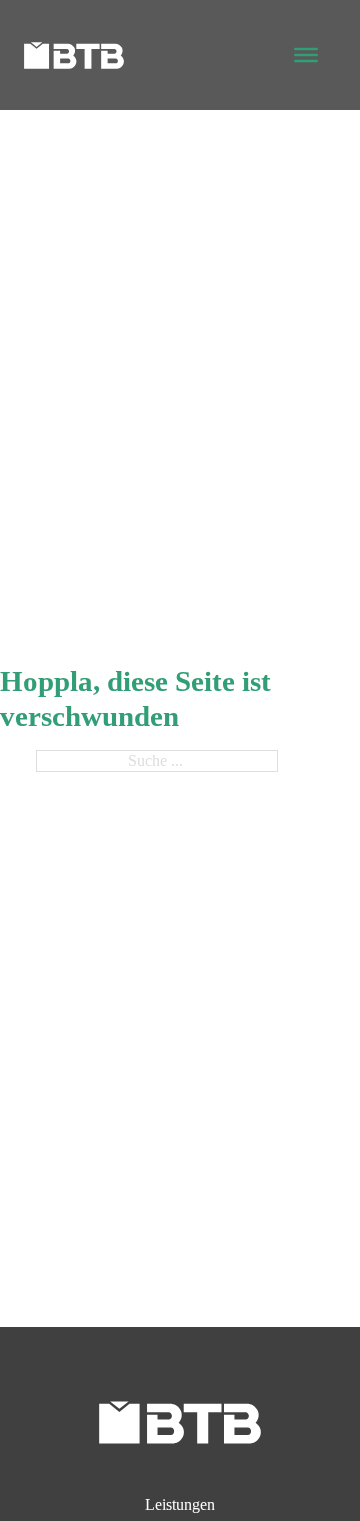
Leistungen (180, 1504)
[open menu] (306, 55)
